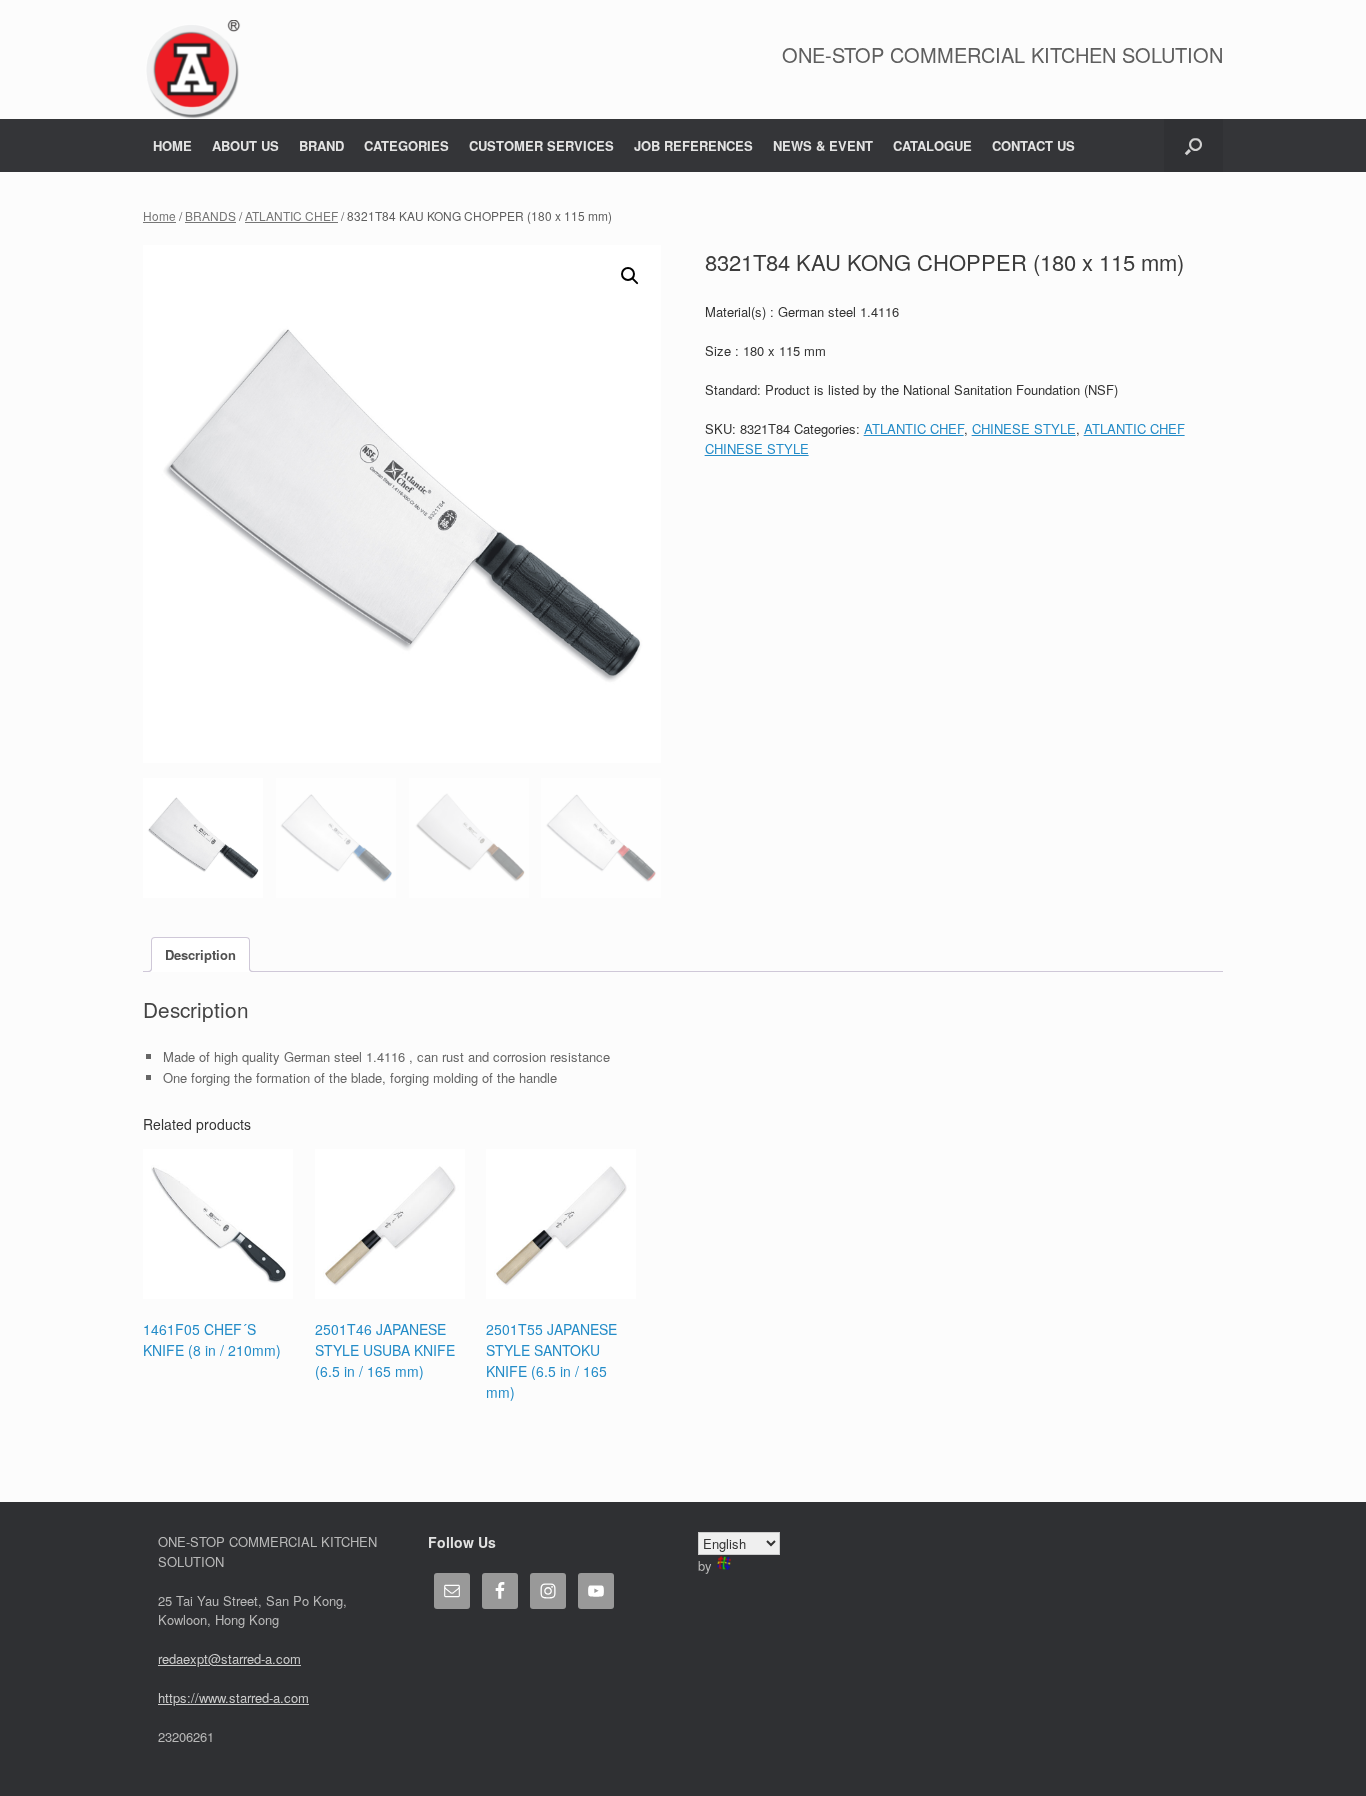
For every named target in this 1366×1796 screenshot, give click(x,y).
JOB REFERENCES (693, 145)
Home (159, 215)
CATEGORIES (406, 145)
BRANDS (210, 215)
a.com (291, 1697)
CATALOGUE (932, 145)
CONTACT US (1033, 145)
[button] (1193, 145)
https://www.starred (213, 1697)
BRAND (321, 145)
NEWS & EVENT (823, 145)
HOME (172, 145)
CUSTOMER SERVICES (541, 145)
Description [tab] (200, 954)
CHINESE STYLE (1024, 428)
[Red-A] (192, 69)
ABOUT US (245, 145)
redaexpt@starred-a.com (229, 1658)
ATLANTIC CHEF (291, 215)
